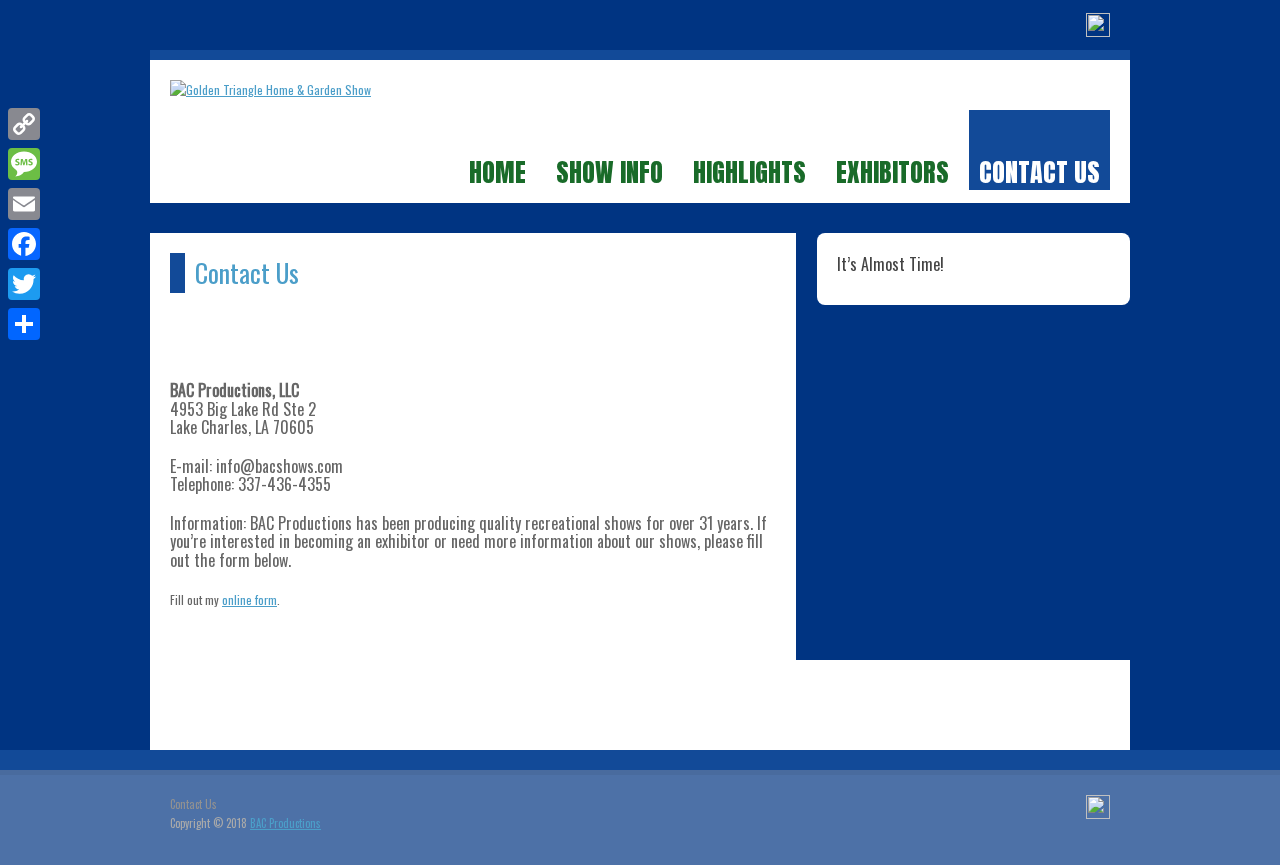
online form (249, 599)
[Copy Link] (24, 124)
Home (497, 171)
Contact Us (1039, 171)
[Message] (24, 164)
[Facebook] (1098, 27)
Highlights (749, 171)
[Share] (24, 324)
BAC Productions (285, 823)
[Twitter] (24, 284)
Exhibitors (892, 171)
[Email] (24, 204)
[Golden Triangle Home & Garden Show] (270, 89)
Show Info (609, 171)
